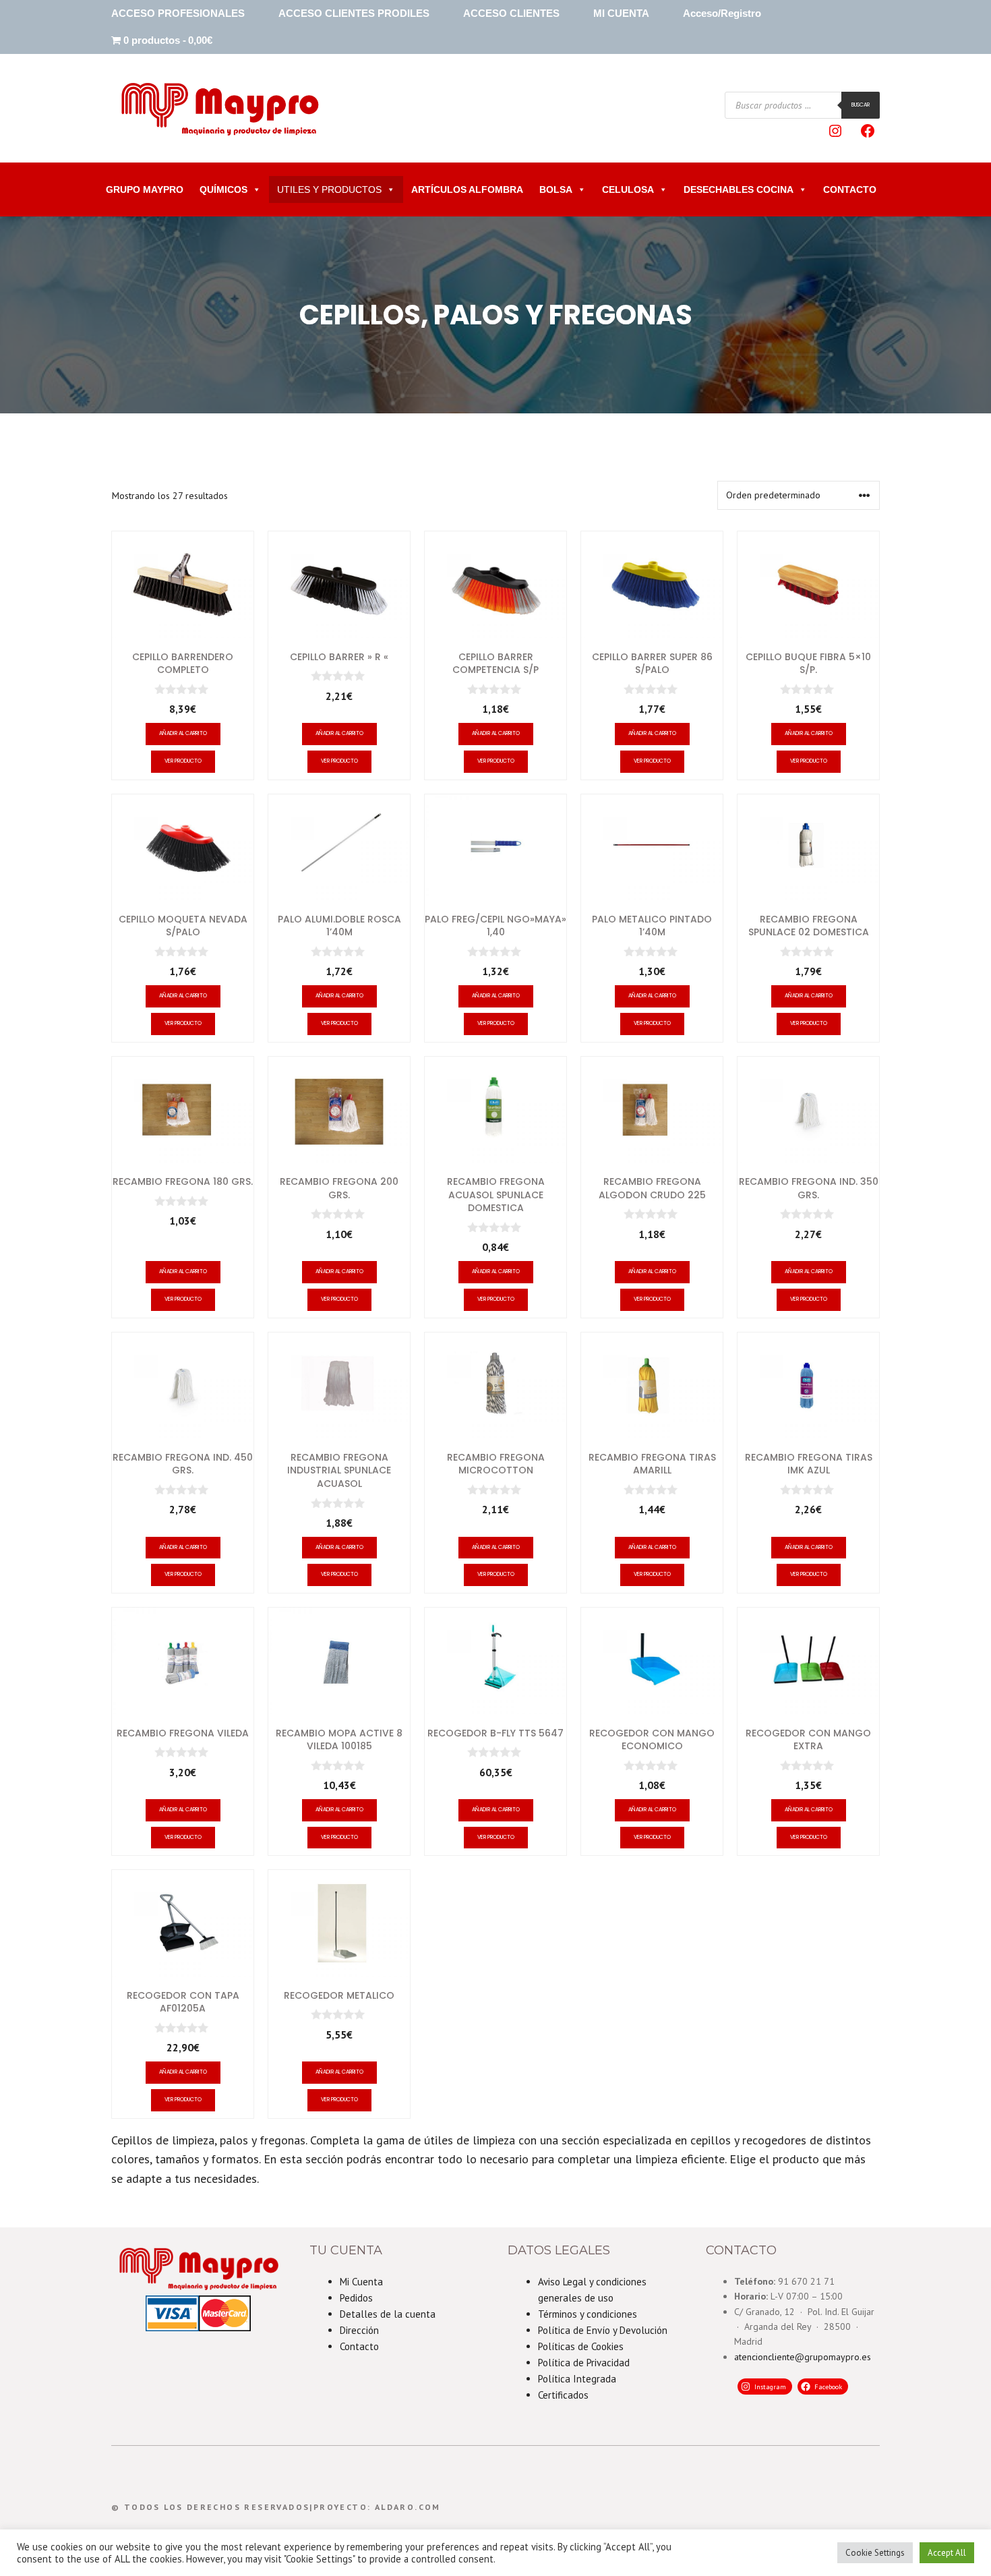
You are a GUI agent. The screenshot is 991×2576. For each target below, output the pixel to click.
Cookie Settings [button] (875, 2553)
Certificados (563, 2395)
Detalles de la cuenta (388, 2314)
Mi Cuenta (361, 2282)
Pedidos (356, 2298)
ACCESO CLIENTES (511, 13)
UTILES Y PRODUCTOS (329, 189)
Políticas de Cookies (581, 2346)
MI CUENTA (621, 13)
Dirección (359, 2330)
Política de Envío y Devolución (603, 2330)
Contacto (359, 2346)
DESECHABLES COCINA (739, 189)
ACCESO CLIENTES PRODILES (354, 13)
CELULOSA (628, 189)
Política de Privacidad (584, 2363)
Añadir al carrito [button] (183, 733)
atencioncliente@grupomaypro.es (803, 2357)
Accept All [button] (947, 2553)
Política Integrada (577, 2379)
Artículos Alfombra (467, 189)
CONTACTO (850, 189)
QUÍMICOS (223, 189)
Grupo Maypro (145, 189)
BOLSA (556, 189)
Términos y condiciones (588, 2314)
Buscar (861, 105)
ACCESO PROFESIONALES (178, 13)
